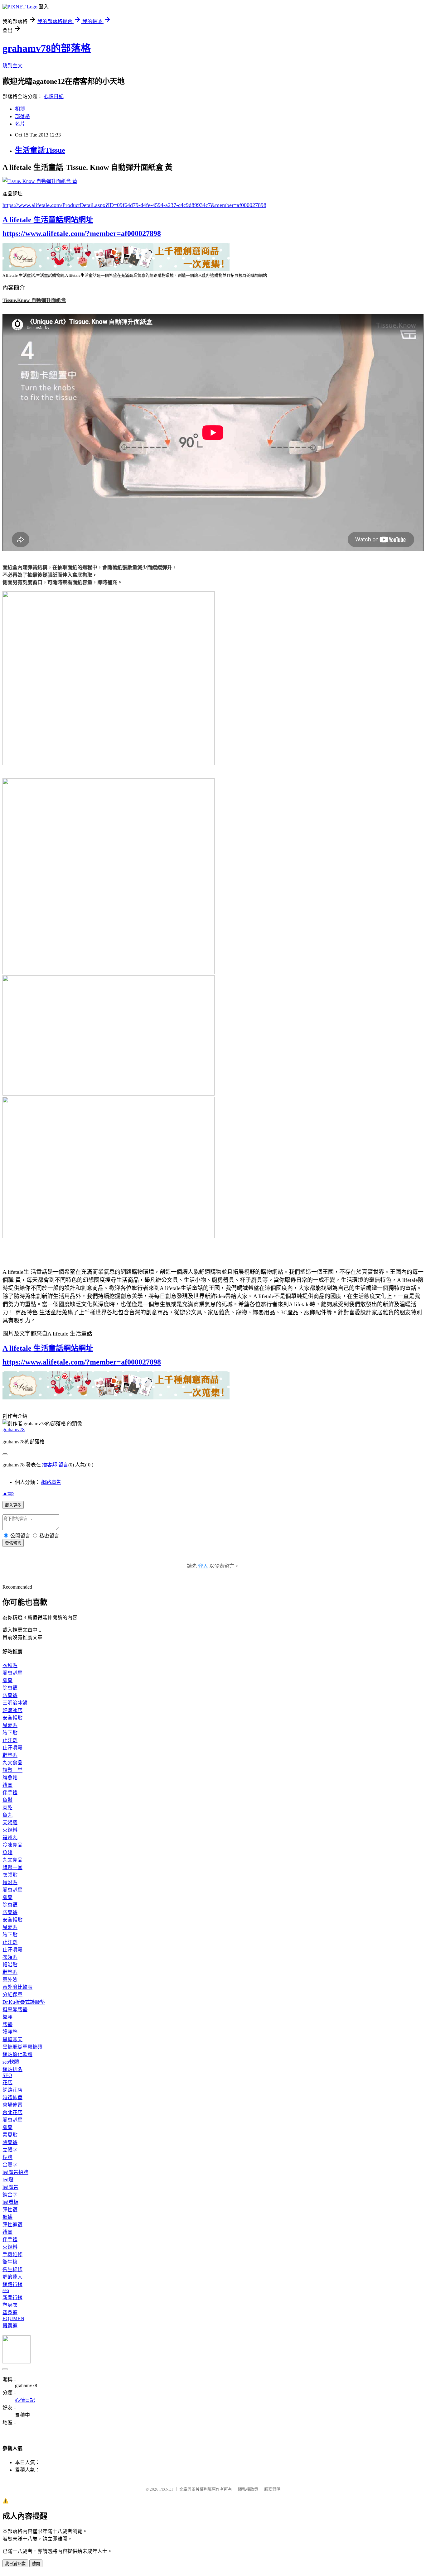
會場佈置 (12, 2105)
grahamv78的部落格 (47, 48)
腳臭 (7, 1680)
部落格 (22, 116)
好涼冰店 (12, 1710)
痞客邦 (50, 1465)
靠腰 (7, 2017)
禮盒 (7, 1785)
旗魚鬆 (10, 1778)
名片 (20, 124)
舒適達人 (12, 2277)
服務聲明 (272, 2489)
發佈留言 (13, 1543)
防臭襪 (10, 1695)
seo (6, 2290)
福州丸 (10, 1837)
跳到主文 (12, 66)
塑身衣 (10, 2305)
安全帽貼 (12, 1718)
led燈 (8, 2180)
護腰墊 (10, 2032)
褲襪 (7, 2217)
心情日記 (54, 96)
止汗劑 (10, 1740)
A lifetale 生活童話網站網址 (48, 220)
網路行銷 (12, 2284)
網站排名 (12, 2069)
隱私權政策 (248, 2489)
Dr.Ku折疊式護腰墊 (24, 2002)
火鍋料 (10, 1830)
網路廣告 (51, 1482)
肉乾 (7, 1808)
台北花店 (12, 2112)
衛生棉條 (12, 2269)
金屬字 (10, 2165)
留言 (63, 1465)
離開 (36, 2564)
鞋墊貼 (10, 1755)
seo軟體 (11, 2062)
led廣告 (10, 2187)
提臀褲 (10, 2326)
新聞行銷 (12, 2298)
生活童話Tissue (40, 150)
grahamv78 (14, 1430)
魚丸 (7, 1815)
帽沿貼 (10, 1882)
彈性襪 (10, 2210)
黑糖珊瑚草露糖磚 (22, 2047)
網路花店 (12, 2090)
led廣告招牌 (15, 2172)
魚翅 (7, 1852)
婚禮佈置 (12, 2097)
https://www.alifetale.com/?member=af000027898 (82, 233)
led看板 (10, 2202)
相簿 (20, 109)
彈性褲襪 (12, 2225)
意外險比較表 (17, 1987)
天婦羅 (10, 1823)
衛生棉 (10, 2262)
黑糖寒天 (12, 2039)
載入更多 (13, 1505)
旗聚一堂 (12, 1770)
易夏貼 (10, 1725)
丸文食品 (12, 1763)
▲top (8, 1493)
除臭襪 (10, 1688)
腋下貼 (10, 1733)
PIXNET (166, 2489)
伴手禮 (10, 1793)
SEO (7, 2075)
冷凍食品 (12, 1845)
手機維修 (12, 2255)
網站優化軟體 (17, 2054)
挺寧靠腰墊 (15, 2010)
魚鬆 (7, 1800)
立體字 (10, 2150)
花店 (7, 2082)
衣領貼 (10, 1665)
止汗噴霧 (12, 1748)
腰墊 (7, 2024)
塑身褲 (10, 2312)
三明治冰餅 (15, 1703)
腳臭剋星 (12, 1673)
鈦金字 (10, 2195)
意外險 (10, 1980)
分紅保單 (12, 1995)
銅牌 (7, 2157)
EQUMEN (13, 2318)
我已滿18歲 (15, 2564)
